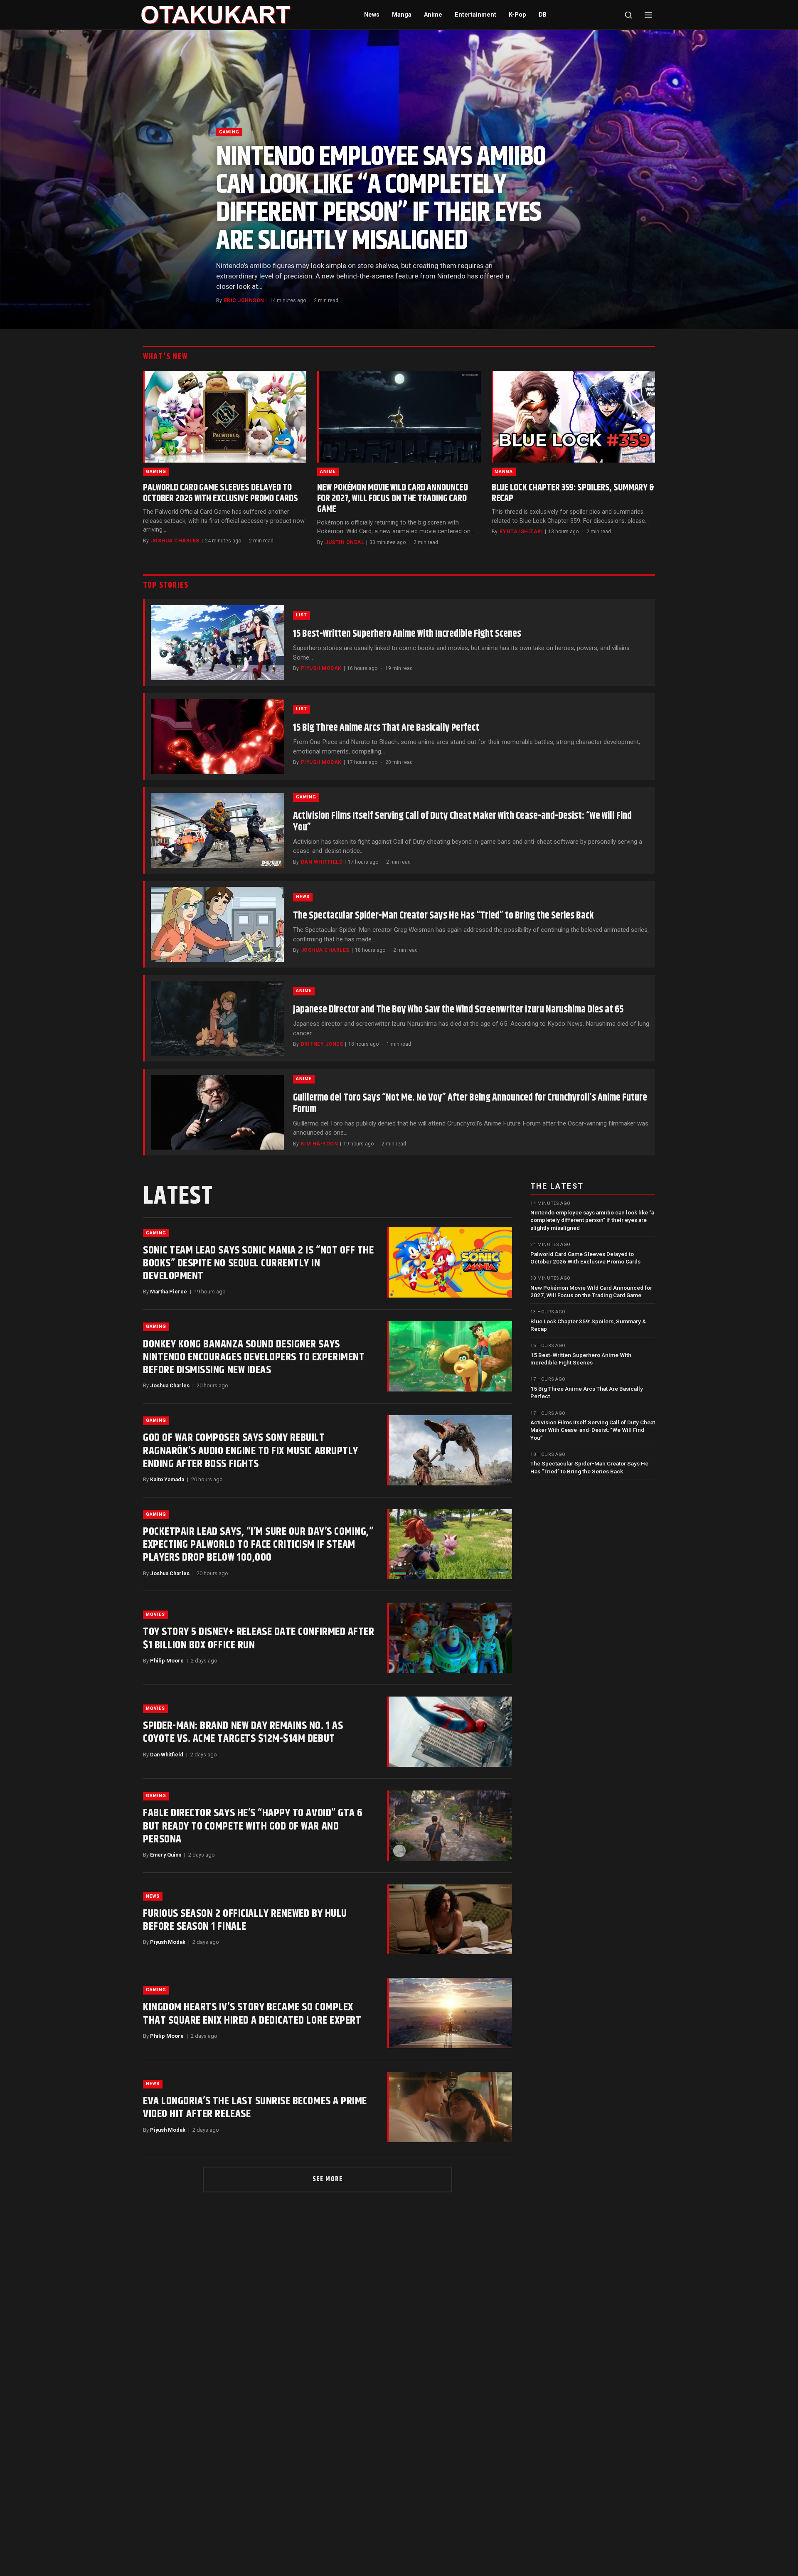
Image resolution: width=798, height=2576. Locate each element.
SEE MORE (328, 2179)
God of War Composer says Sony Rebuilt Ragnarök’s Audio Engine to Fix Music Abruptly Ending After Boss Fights (251, 1451)
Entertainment (475, 15)
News (372, 15)
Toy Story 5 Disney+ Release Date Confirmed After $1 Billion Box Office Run (259, 1638)
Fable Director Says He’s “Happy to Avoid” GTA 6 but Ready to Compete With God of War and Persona (253, 1826)
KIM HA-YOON (319, 1144)
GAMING (229, 132)
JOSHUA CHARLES (175, 541)
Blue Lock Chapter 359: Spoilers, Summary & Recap (573, 493)
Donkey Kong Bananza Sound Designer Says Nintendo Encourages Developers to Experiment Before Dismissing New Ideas (254, 1357)
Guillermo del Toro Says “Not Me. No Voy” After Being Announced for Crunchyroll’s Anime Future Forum (470, 1103)
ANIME (328, 472)
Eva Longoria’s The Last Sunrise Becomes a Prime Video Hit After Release (255, 2108)
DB (543, 15)
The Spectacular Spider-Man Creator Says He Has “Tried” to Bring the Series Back (443, 916)
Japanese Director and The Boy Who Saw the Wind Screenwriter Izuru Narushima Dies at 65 (458, 1010)
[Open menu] (648, 15)
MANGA (504, 472)
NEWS (303, 897)
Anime (433, 15)
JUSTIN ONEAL (345, 542)
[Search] (628, 15)
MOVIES (155, 1614)
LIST (302, 615)
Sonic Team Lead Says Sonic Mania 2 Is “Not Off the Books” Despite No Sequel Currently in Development (258, 1263)
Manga (402, 15)
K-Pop (517, 15)
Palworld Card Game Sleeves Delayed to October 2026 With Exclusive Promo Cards (220, 493)
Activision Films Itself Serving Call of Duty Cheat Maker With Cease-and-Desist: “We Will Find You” (462, 822)
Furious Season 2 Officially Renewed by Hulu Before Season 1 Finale (245, 1920)
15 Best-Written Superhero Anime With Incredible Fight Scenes (407, 634)
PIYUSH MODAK (321, 668)
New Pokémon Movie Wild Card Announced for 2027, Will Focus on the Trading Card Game (393, 499)
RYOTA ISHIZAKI (521, 532)
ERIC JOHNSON (244, 300)
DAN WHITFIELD (322, 862)
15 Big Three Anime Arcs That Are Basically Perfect (386, 728)
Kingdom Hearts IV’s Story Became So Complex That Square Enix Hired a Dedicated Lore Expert (252, 2014)
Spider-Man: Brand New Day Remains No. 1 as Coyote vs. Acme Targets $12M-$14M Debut (243, 1732)
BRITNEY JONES (322, 1044)
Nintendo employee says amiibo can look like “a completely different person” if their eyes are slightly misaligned (381, 199)
